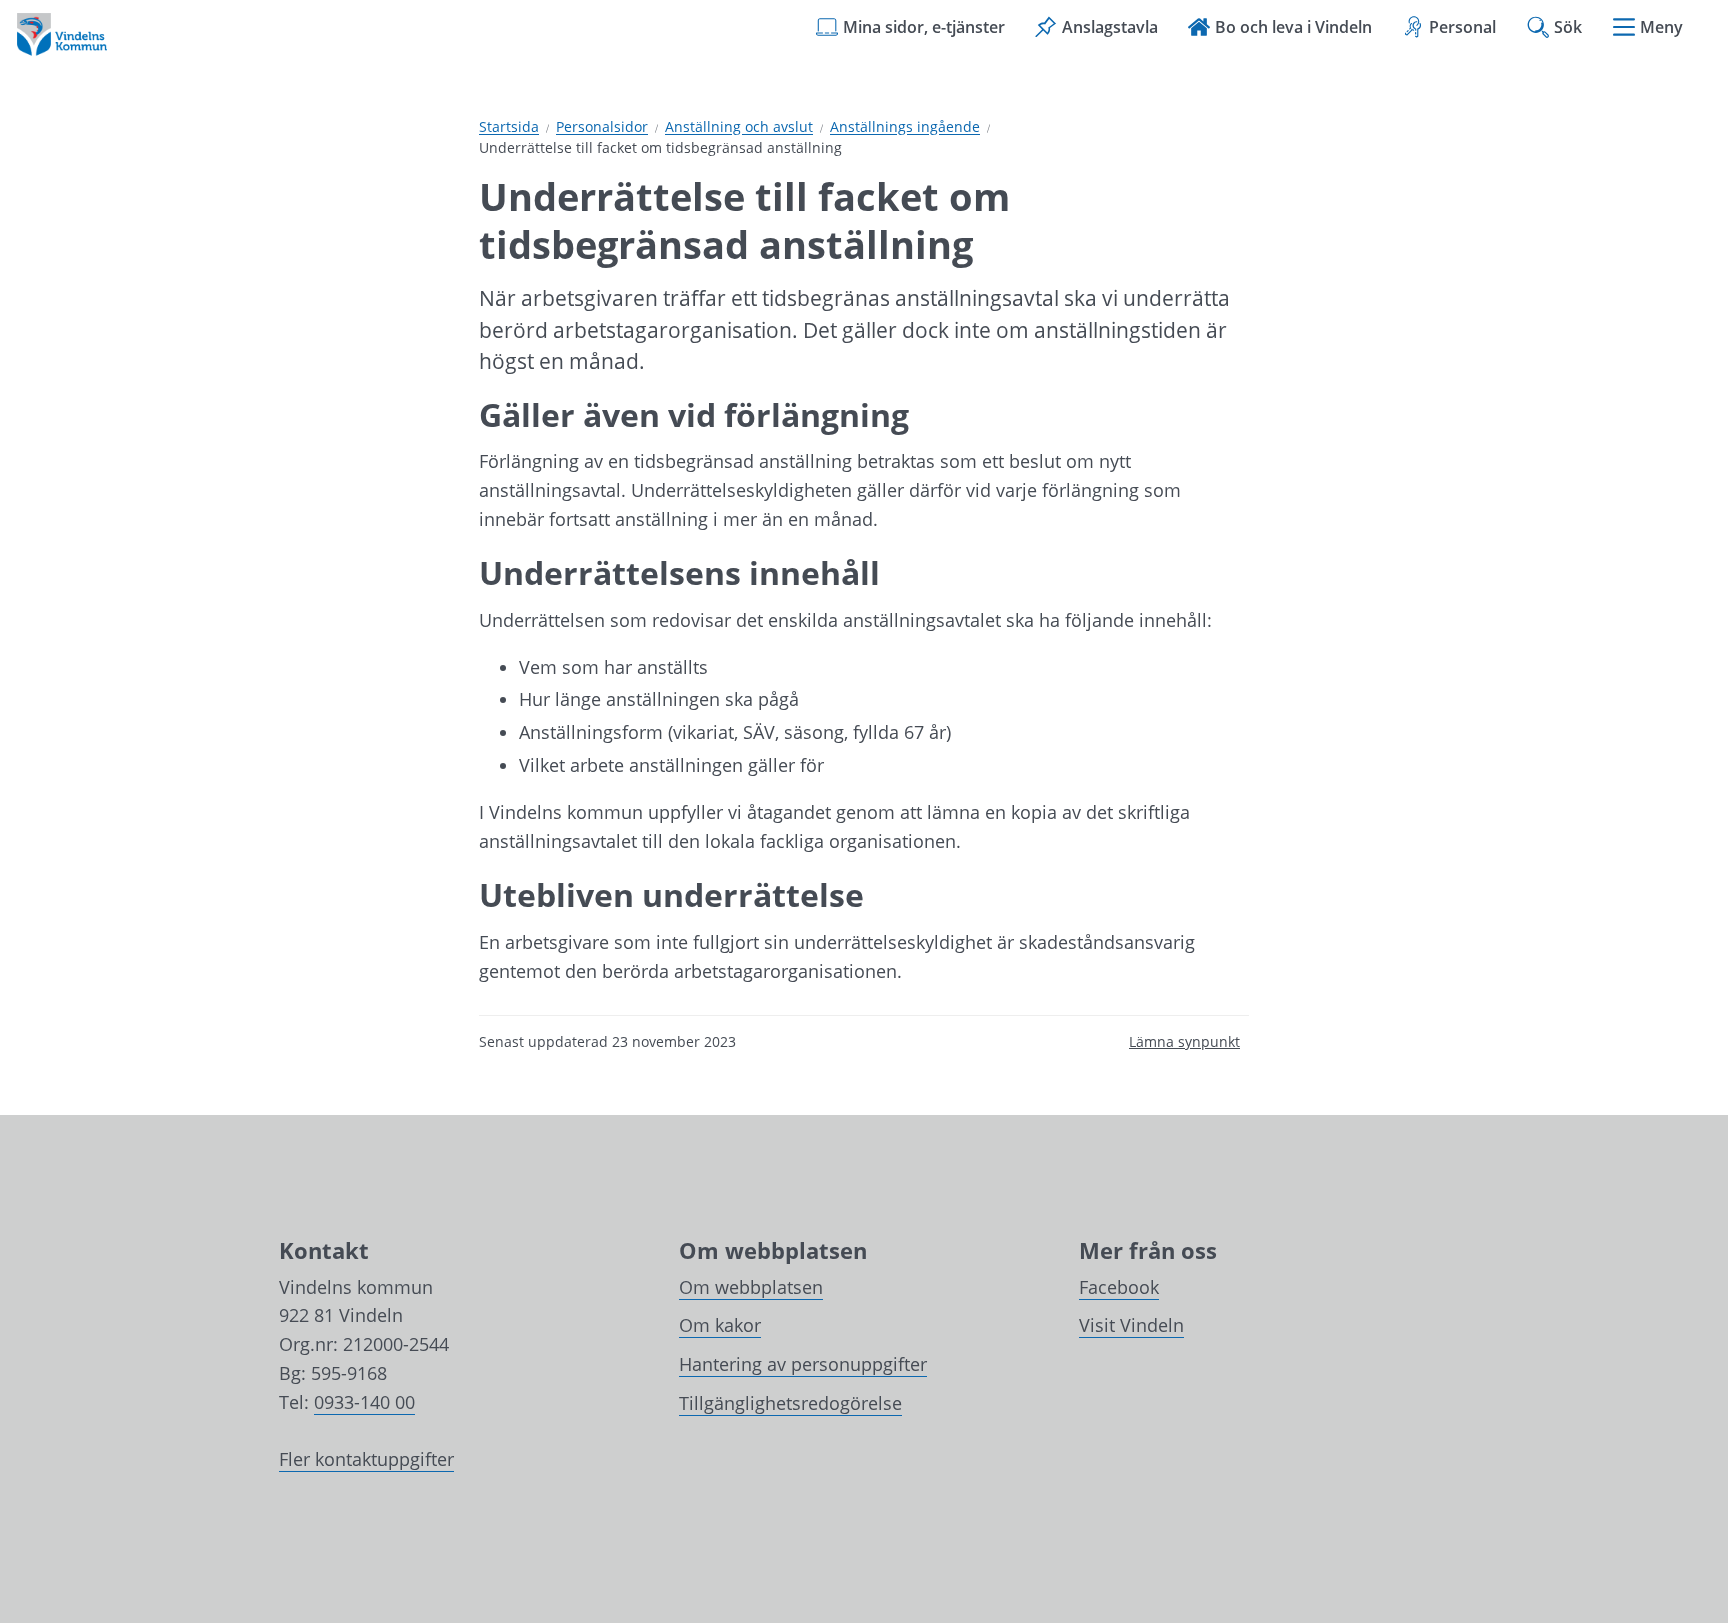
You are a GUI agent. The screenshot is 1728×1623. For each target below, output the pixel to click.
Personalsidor (602, 127)
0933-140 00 (364, 1402)
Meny (1661, 27)
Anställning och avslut (739, 127)
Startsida (509, 127)
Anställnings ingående (905, 127)
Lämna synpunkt (1184, 1041)
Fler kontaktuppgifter (366, 1459)
